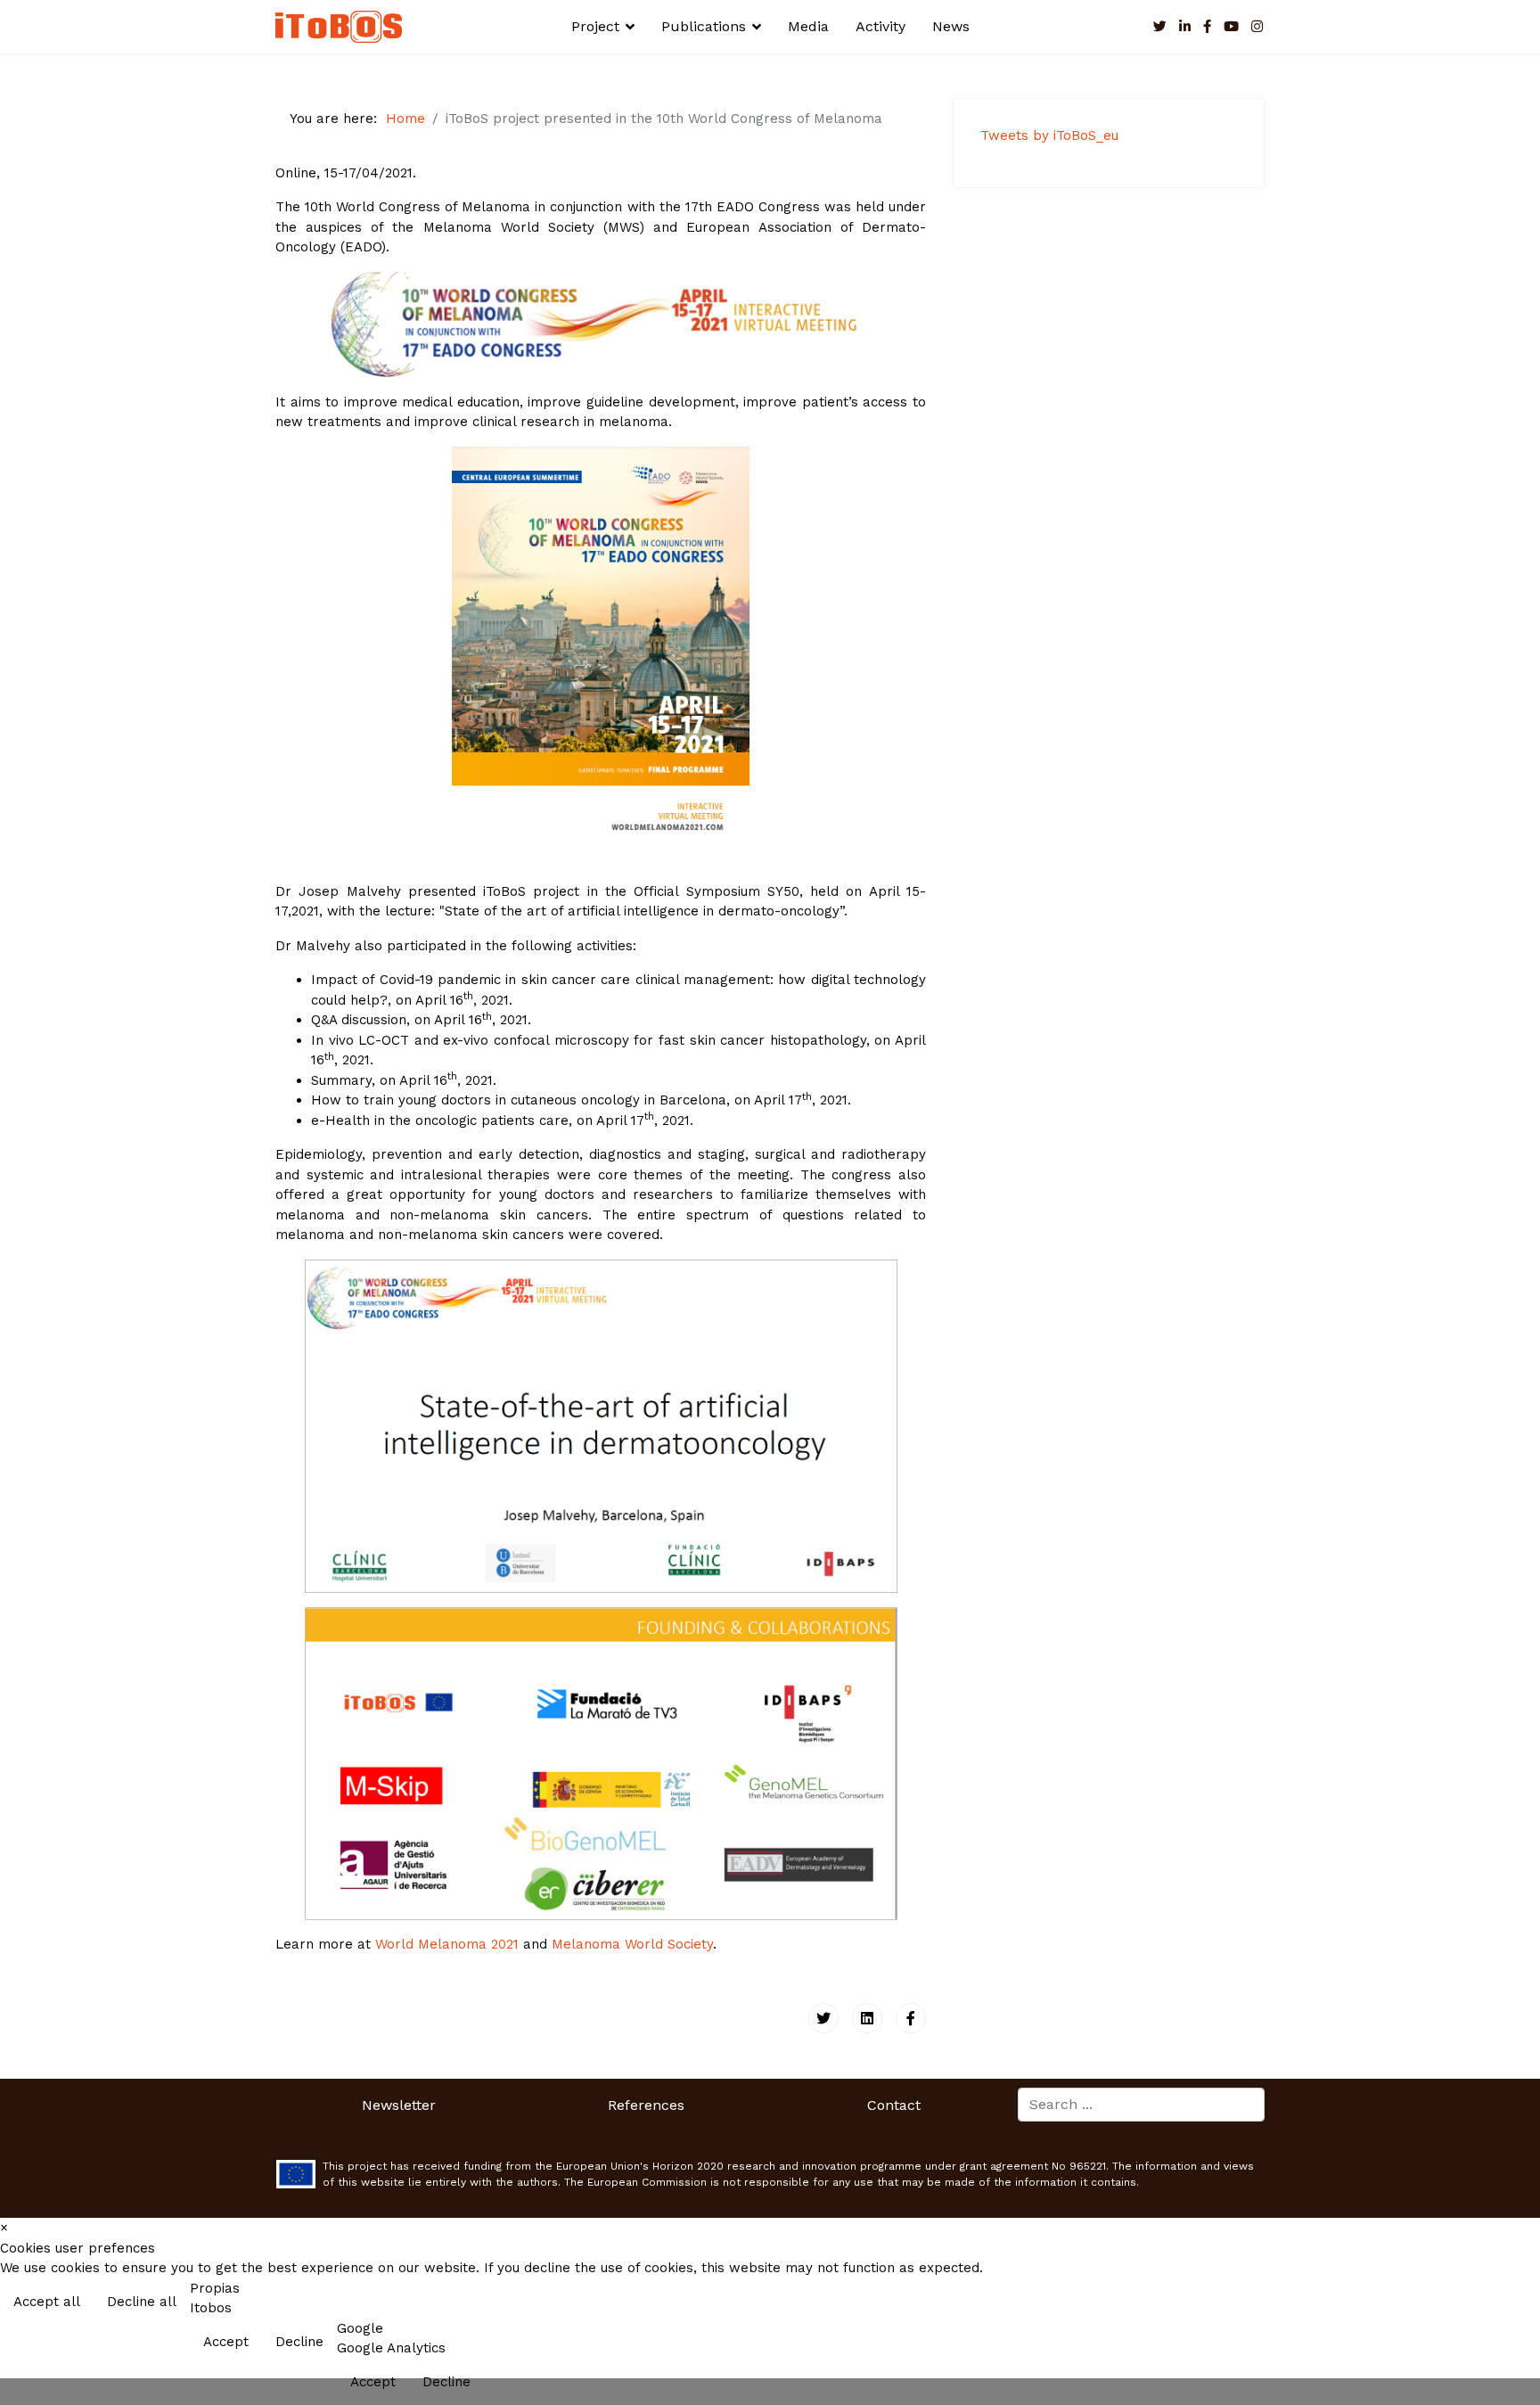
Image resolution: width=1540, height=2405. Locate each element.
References (646, 2105)
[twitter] (1160, 27)
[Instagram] (1257, 27)
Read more (1489, 2303)
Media (808, 26)
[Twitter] (823, 2018)
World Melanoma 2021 (447, 1944)
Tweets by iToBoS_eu (1049, 135)
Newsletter (399, 2105)
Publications (704, 26)
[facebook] (1207, 27)
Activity (881, 26)
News (951, 26)
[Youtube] (1231, 27)
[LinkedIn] (1185, 27)
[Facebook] (911, 2018)
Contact (894, 2105)
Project (595, 26)
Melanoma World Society (632, 1944)
